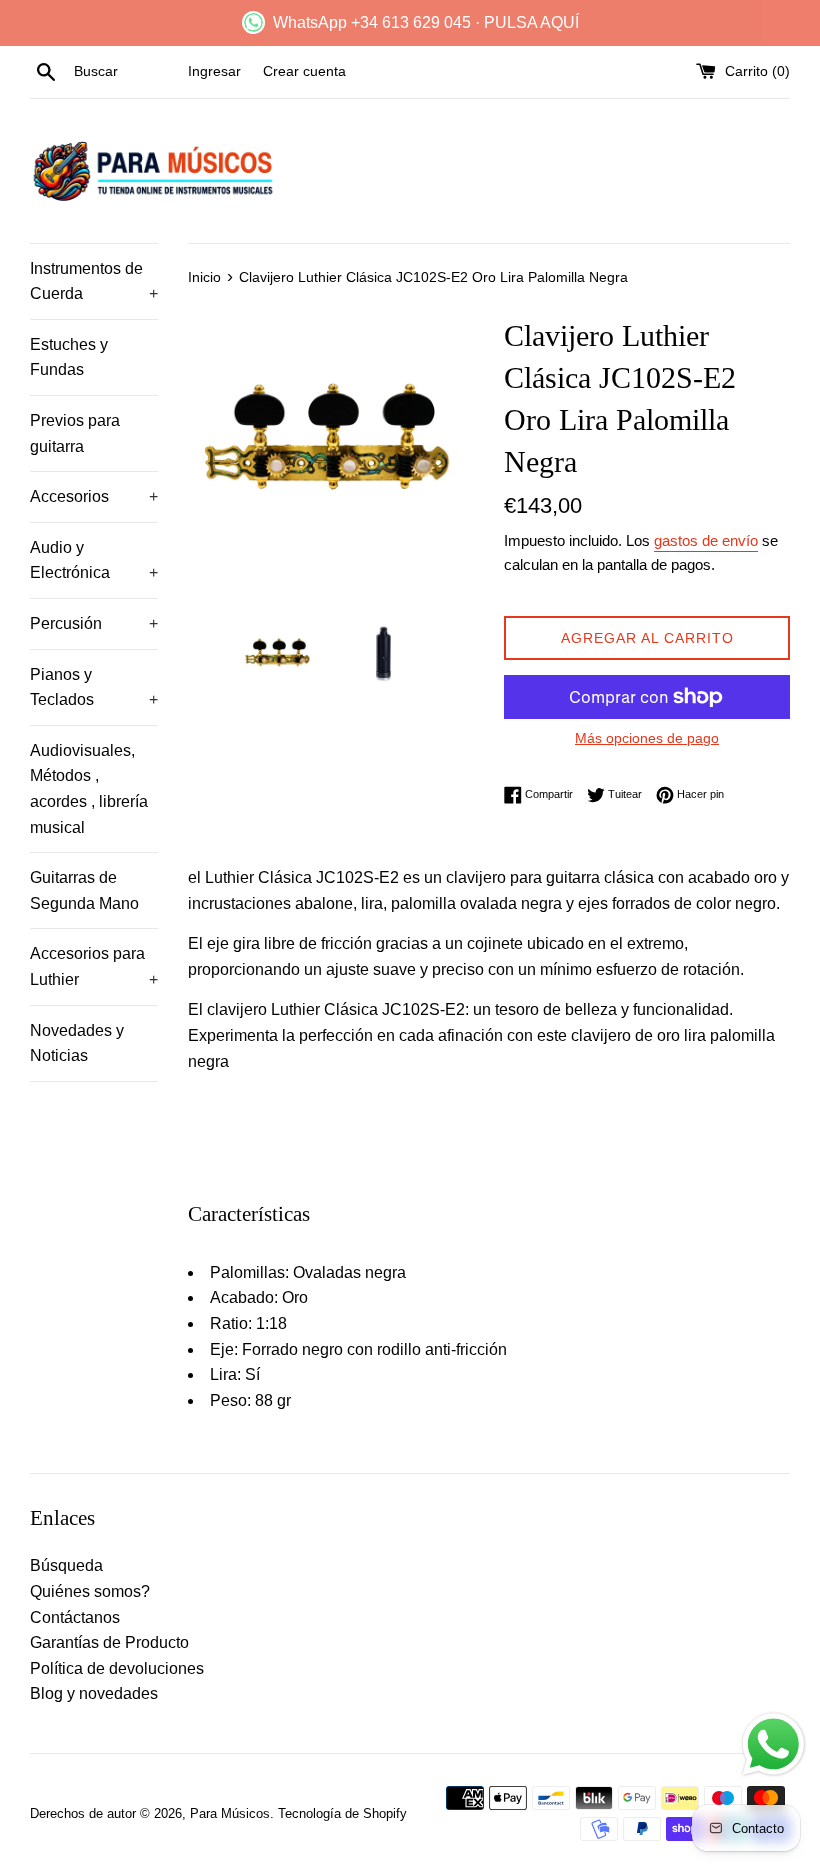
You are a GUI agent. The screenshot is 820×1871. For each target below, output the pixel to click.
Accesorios (94, 496)
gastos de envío (706, 540)
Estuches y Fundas (69, 357)
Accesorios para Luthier (94, 966)
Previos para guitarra (75, 433)
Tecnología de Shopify (342, 1813)
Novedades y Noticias (77, 1043)
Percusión (94, 623)
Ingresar (214, 71)
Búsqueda (66, 1565)
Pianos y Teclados (94, 687)
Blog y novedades (94, 1693)
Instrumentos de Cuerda (94, 281)
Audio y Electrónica (94, 560)
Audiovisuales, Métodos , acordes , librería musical (89, 789)
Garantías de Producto (109, 1642)
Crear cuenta (304, 71)
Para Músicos (230, 1813)
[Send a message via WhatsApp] (773, 1744)
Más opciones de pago (647, 738)
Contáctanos (75, 1617)
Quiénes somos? (90, 1591)
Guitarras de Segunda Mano (84, 890)
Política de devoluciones (117, 1668)
